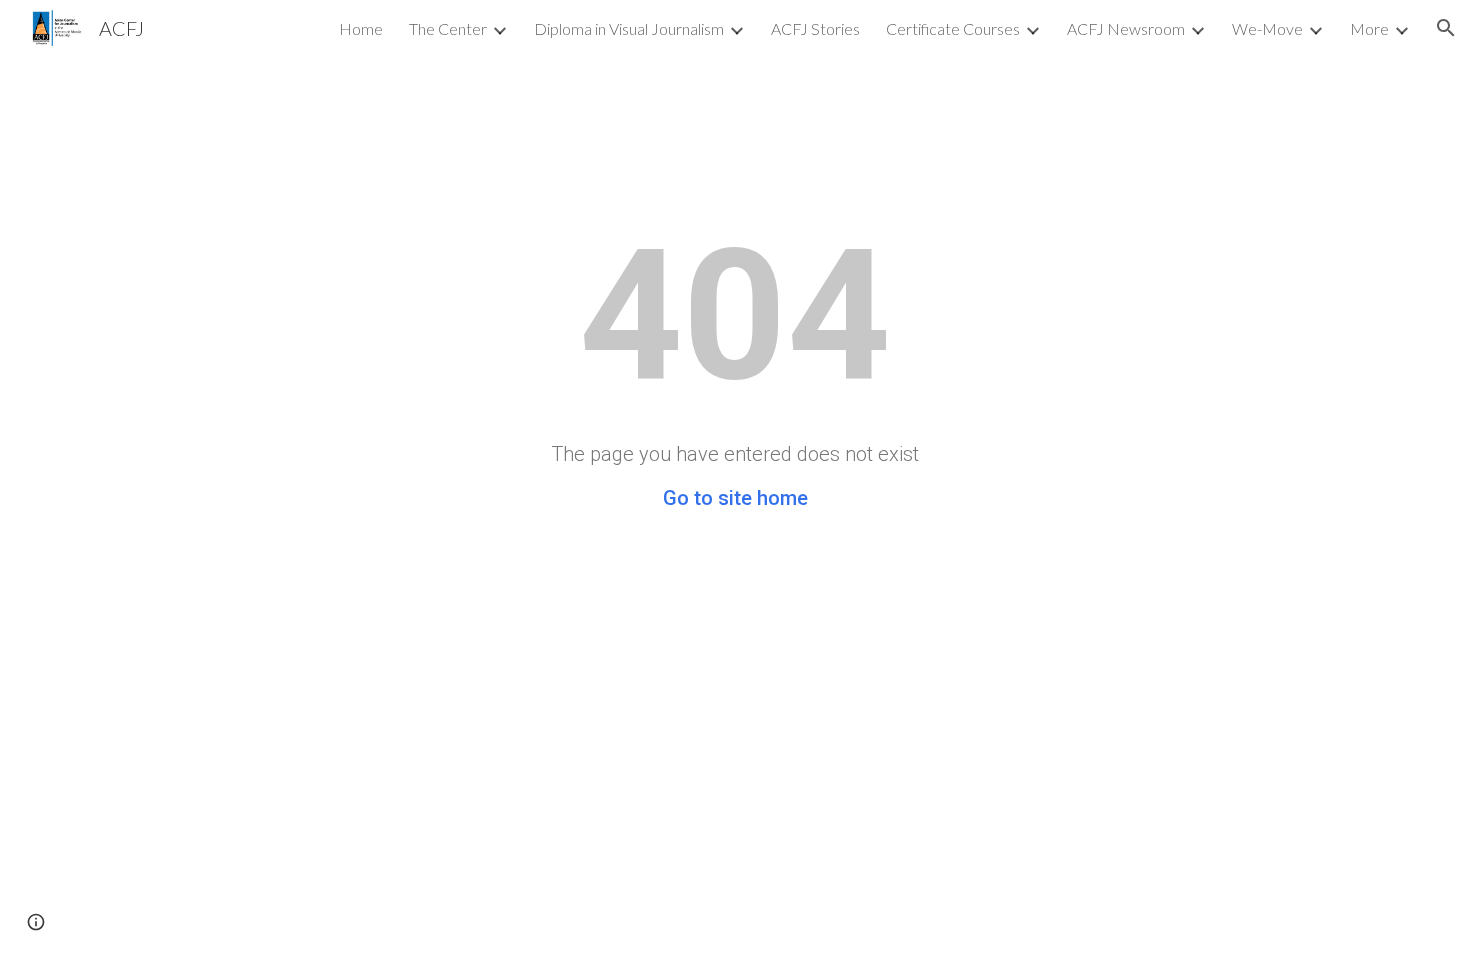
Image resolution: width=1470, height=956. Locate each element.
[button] (1446, 28)
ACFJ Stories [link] (815, 28)
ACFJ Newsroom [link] (1126, 28)
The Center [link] (448, 28)
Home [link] (361, 28)
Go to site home (735, 498)
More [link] (1369, 28)
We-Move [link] (1267, 28)
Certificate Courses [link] (953, 28)
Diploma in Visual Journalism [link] (629, 28)
